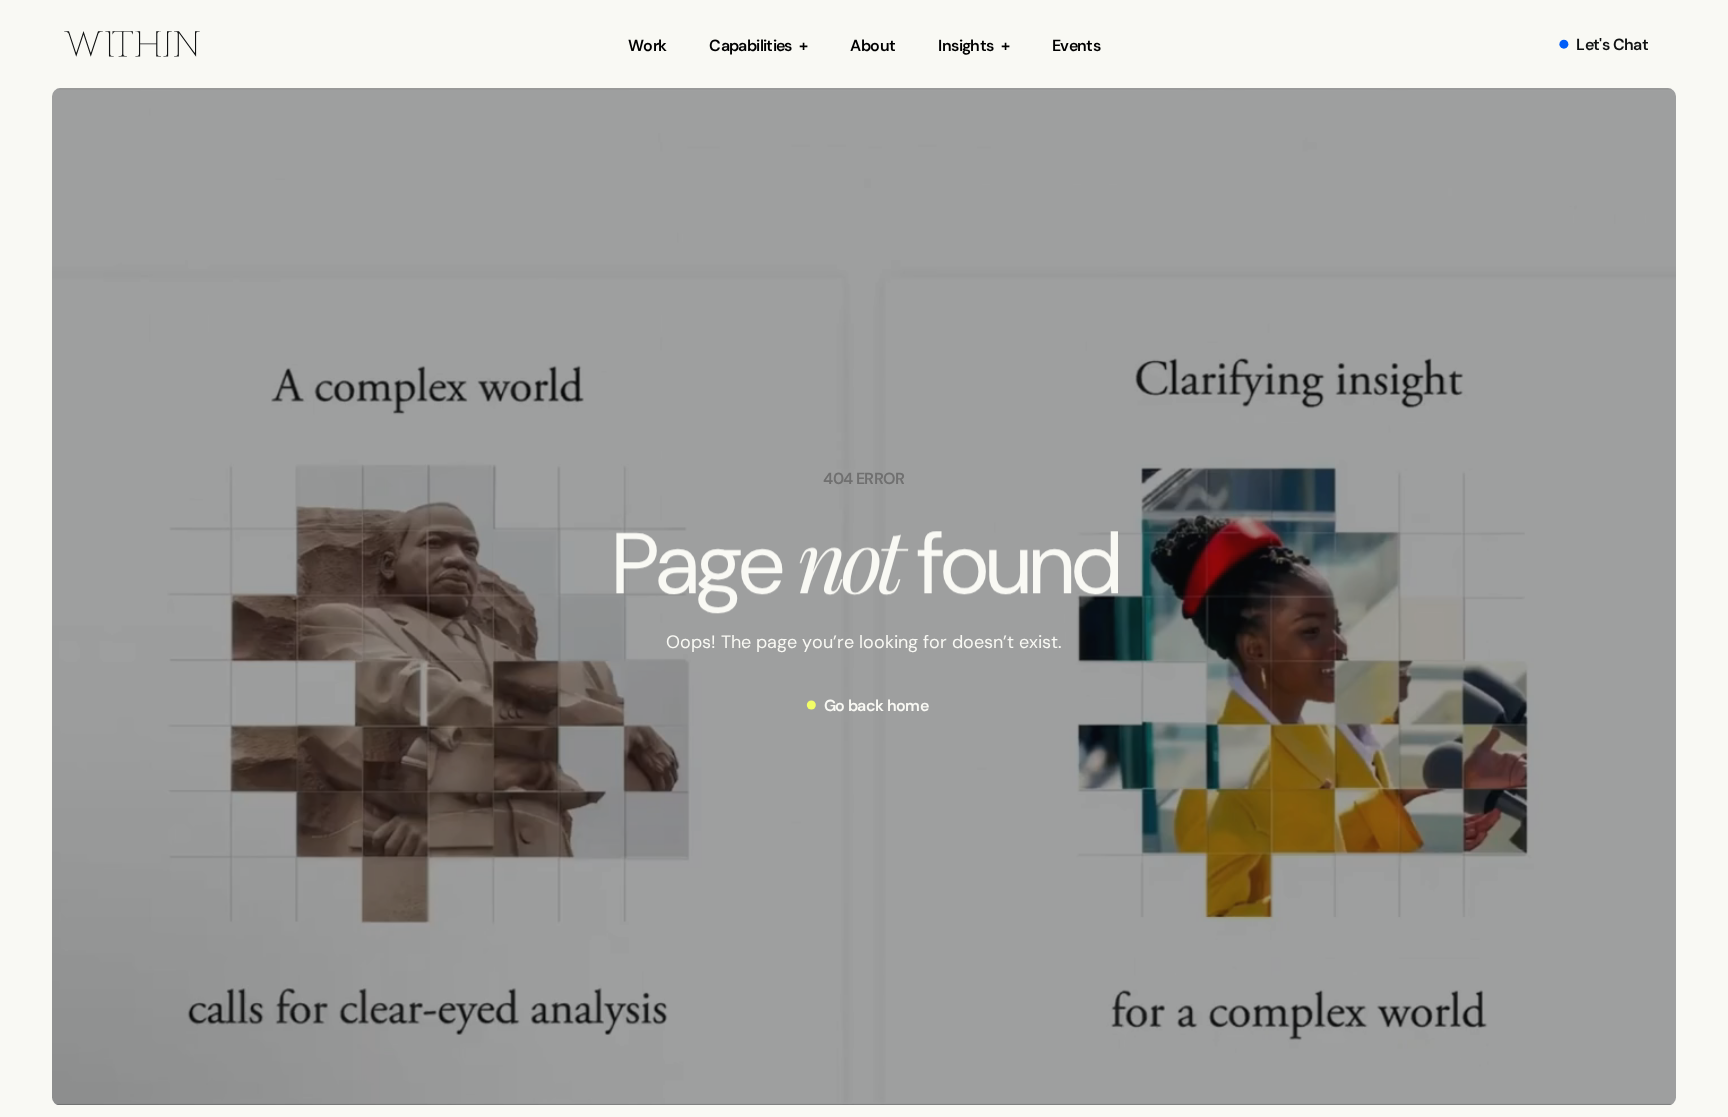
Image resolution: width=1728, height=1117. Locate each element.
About (872, 45)
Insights (965, 45)
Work (647, 45)
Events (1076, 45)
